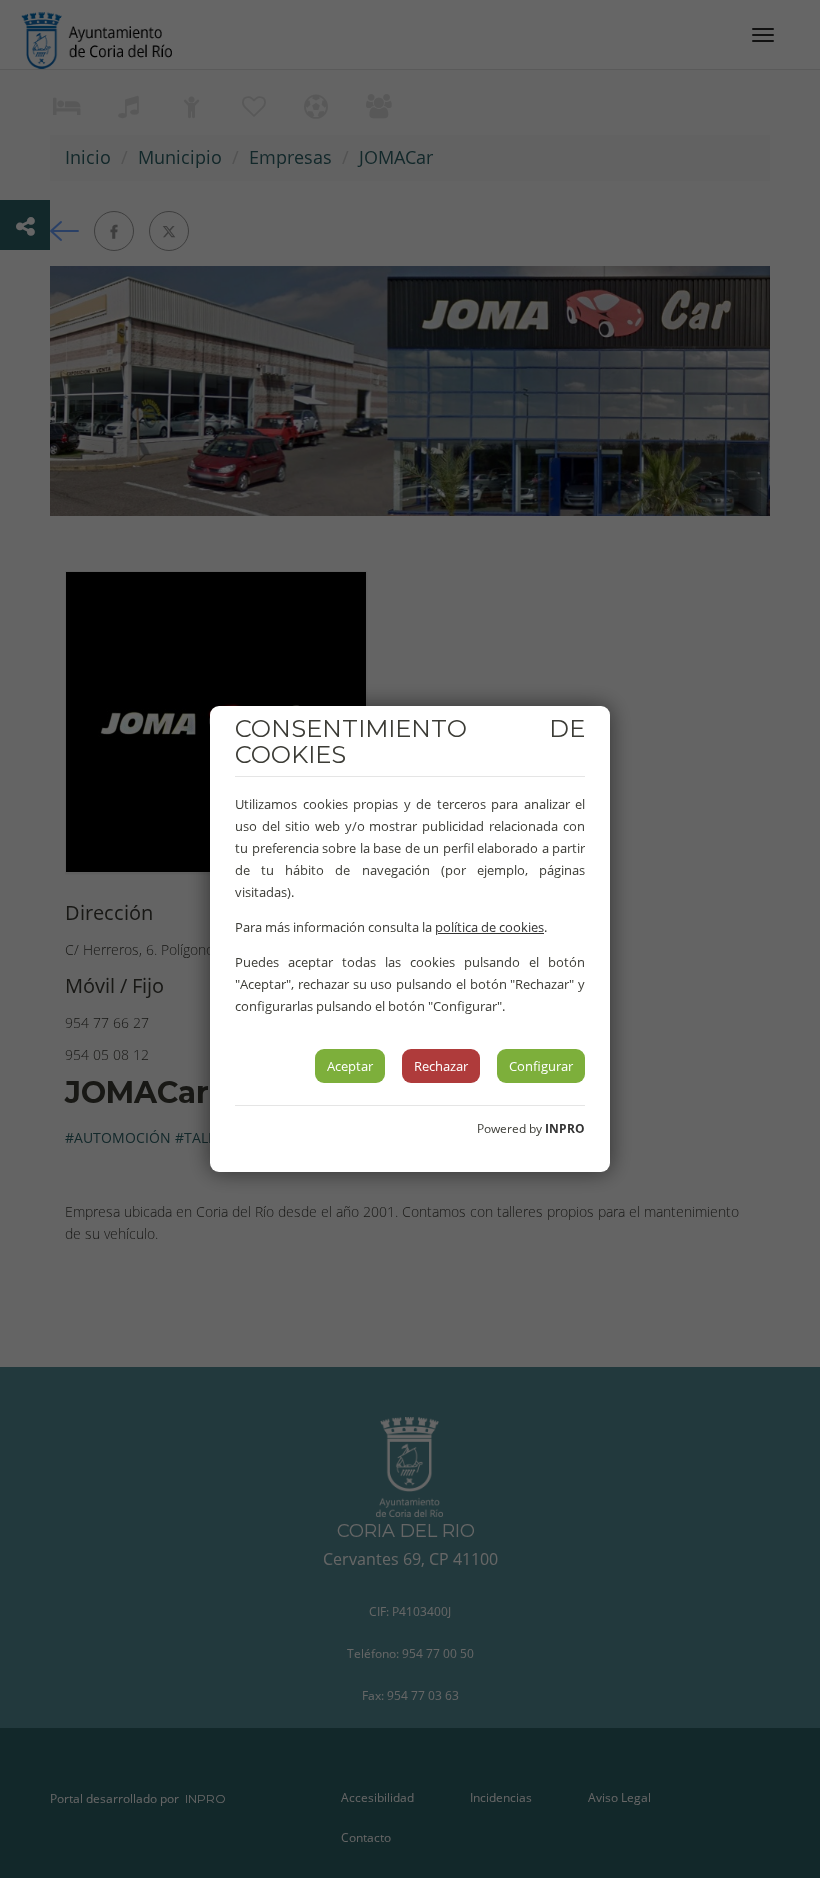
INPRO (565, 1128)
